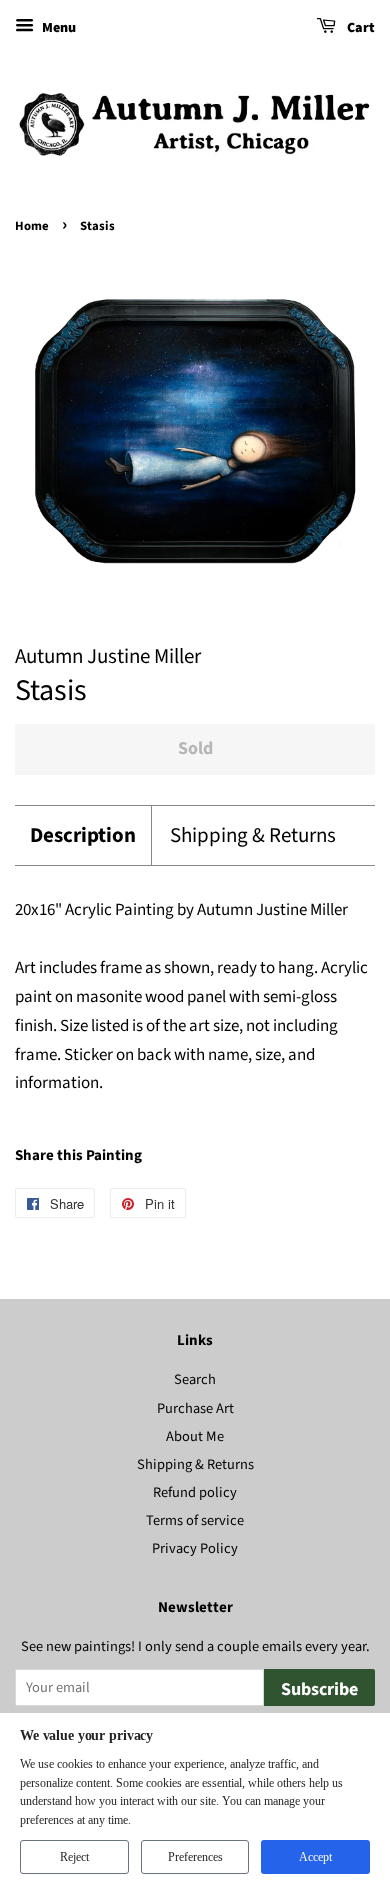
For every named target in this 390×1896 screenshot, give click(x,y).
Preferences (195, 1857)
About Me (195, 1436)
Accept (315, 1857)
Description (83, 835)
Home (32, 226)
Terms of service (195, 1520)
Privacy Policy (195, 1548)
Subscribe (319, 1689)
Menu (57, 28)
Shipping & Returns (253, 835)
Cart (359, 28)
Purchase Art (195, 1408)
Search (195, 1379)
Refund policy (195, 1492)
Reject (74, 1857)
